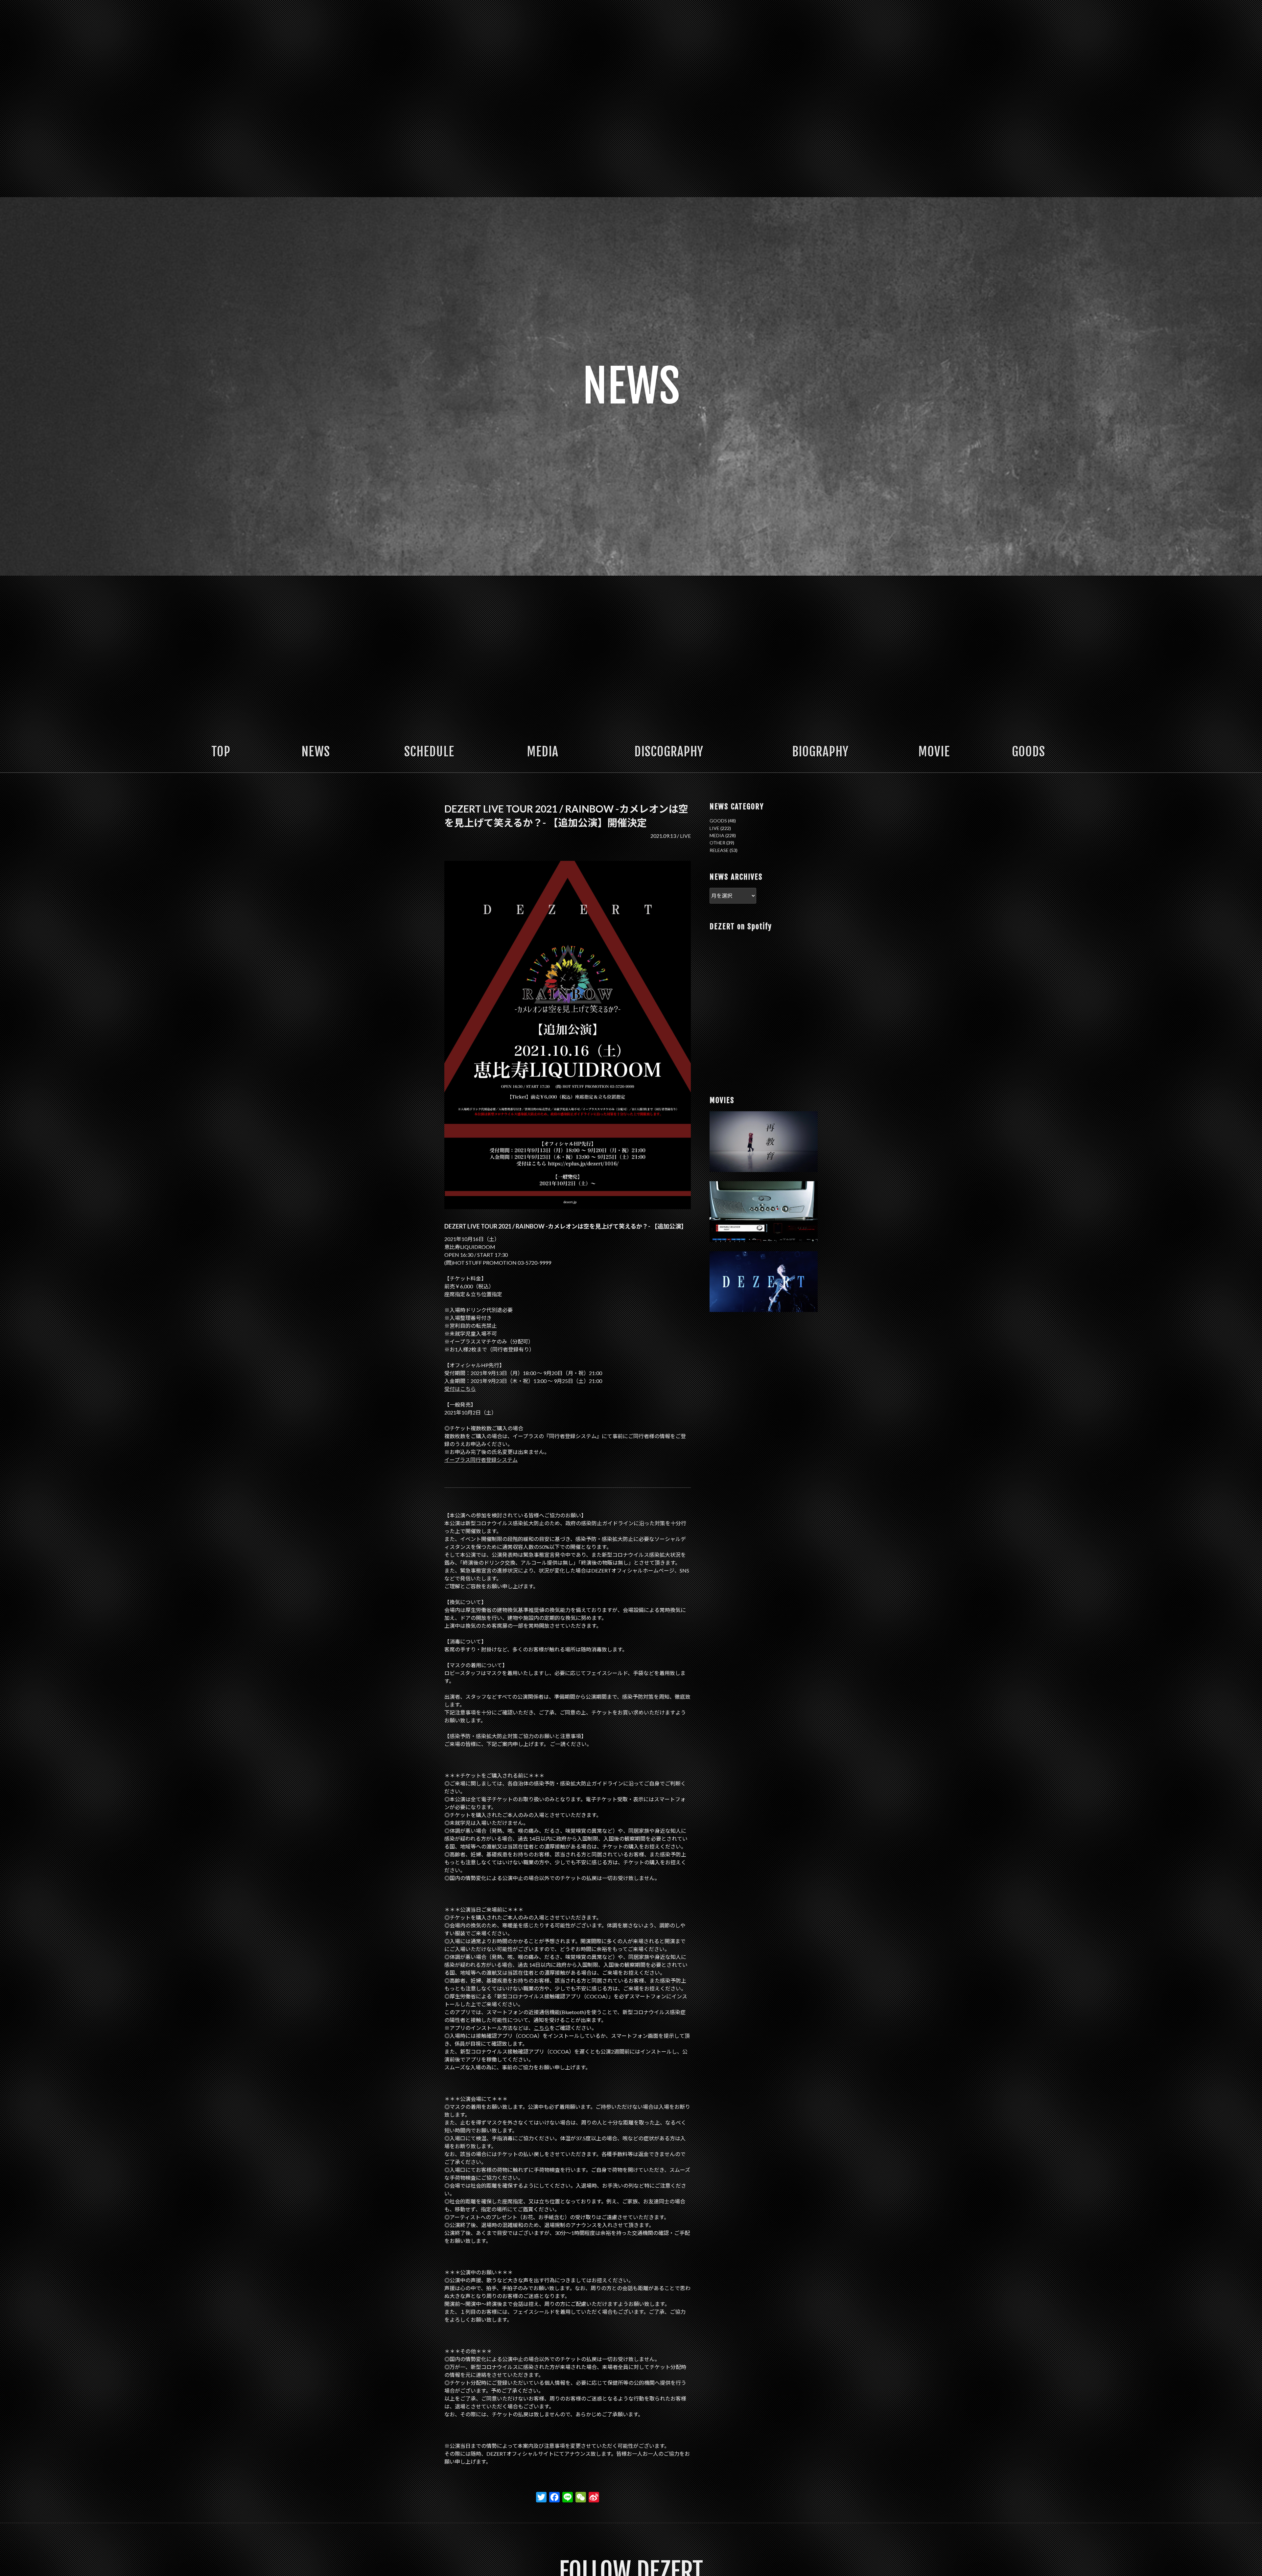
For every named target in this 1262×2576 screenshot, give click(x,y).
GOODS (1028, 752)
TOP (221, 752)
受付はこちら (460, 1389)
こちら (542, 2028)
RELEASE (719, 850)
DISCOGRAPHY (669, 752)
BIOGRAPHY (820, 752)
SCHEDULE (429, 752)
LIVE (685, 836)
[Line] (568, 2498)
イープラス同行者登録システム (481, 1460)
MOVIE (934, 752)
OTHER (717, 843)
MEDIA (543, 752)
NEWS (316, 752)
